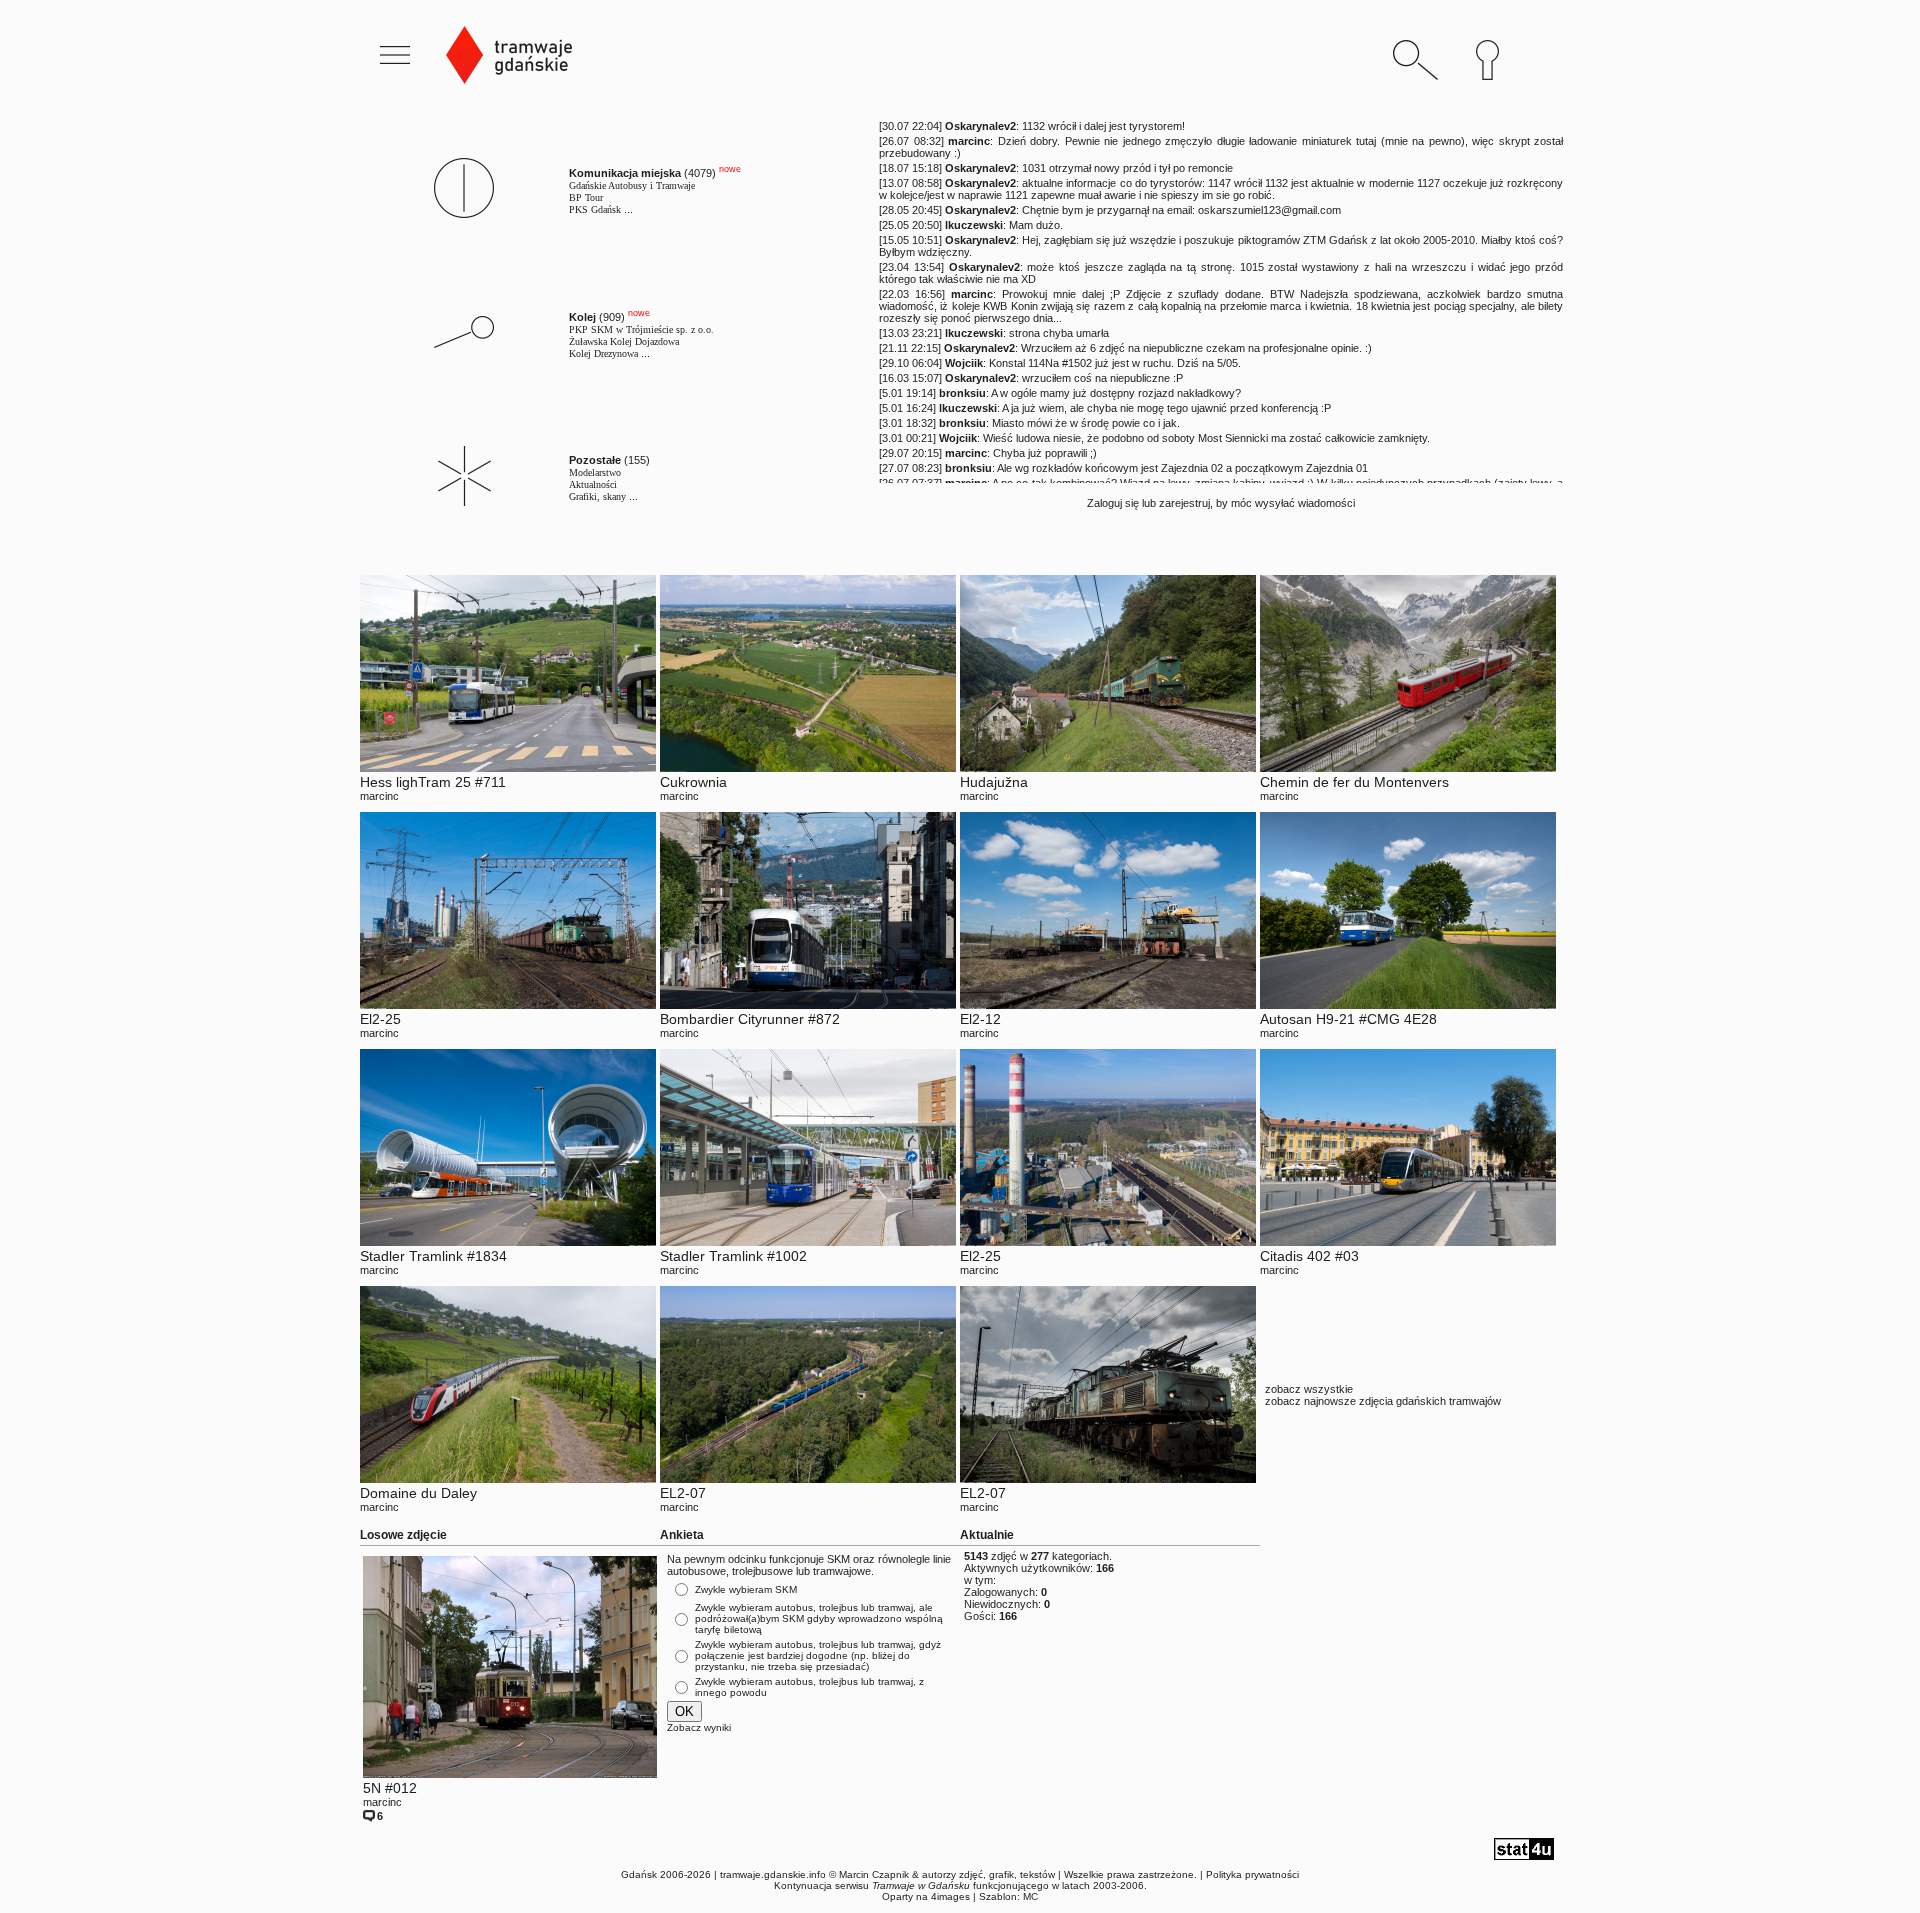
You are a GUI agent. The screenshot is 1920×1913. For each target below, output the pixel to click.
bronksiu (962, 393)
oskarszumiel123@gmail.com (1269, 210)
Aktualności (593, 484)
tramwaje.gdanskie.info (773, 1874)
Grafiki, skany (597, 496)
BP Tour (586, 197)
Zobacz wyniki (699, 1727)
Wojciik (964, 363)
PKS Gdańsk (595, 209)
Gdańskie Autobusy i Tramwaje (632, 185)
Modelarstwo (595, 472)
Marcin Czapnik (874, 1874)
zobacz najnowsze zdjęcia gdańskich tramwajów (1383, 1401)
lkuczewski (974, 225)
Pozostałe (595, 460)
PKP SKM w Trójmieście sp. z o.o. (641, 329)
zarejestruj (1184, 503)
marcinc (969, 141)
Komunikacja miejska (625, 173)
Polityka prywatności (1252, 1874)
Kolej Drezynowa (603, 353)
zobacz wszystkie (1309, 1389)
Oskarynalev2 (980, 126)
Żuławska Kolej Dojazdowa (624, 341)
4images (950, 1896)
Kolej (582, 317)
